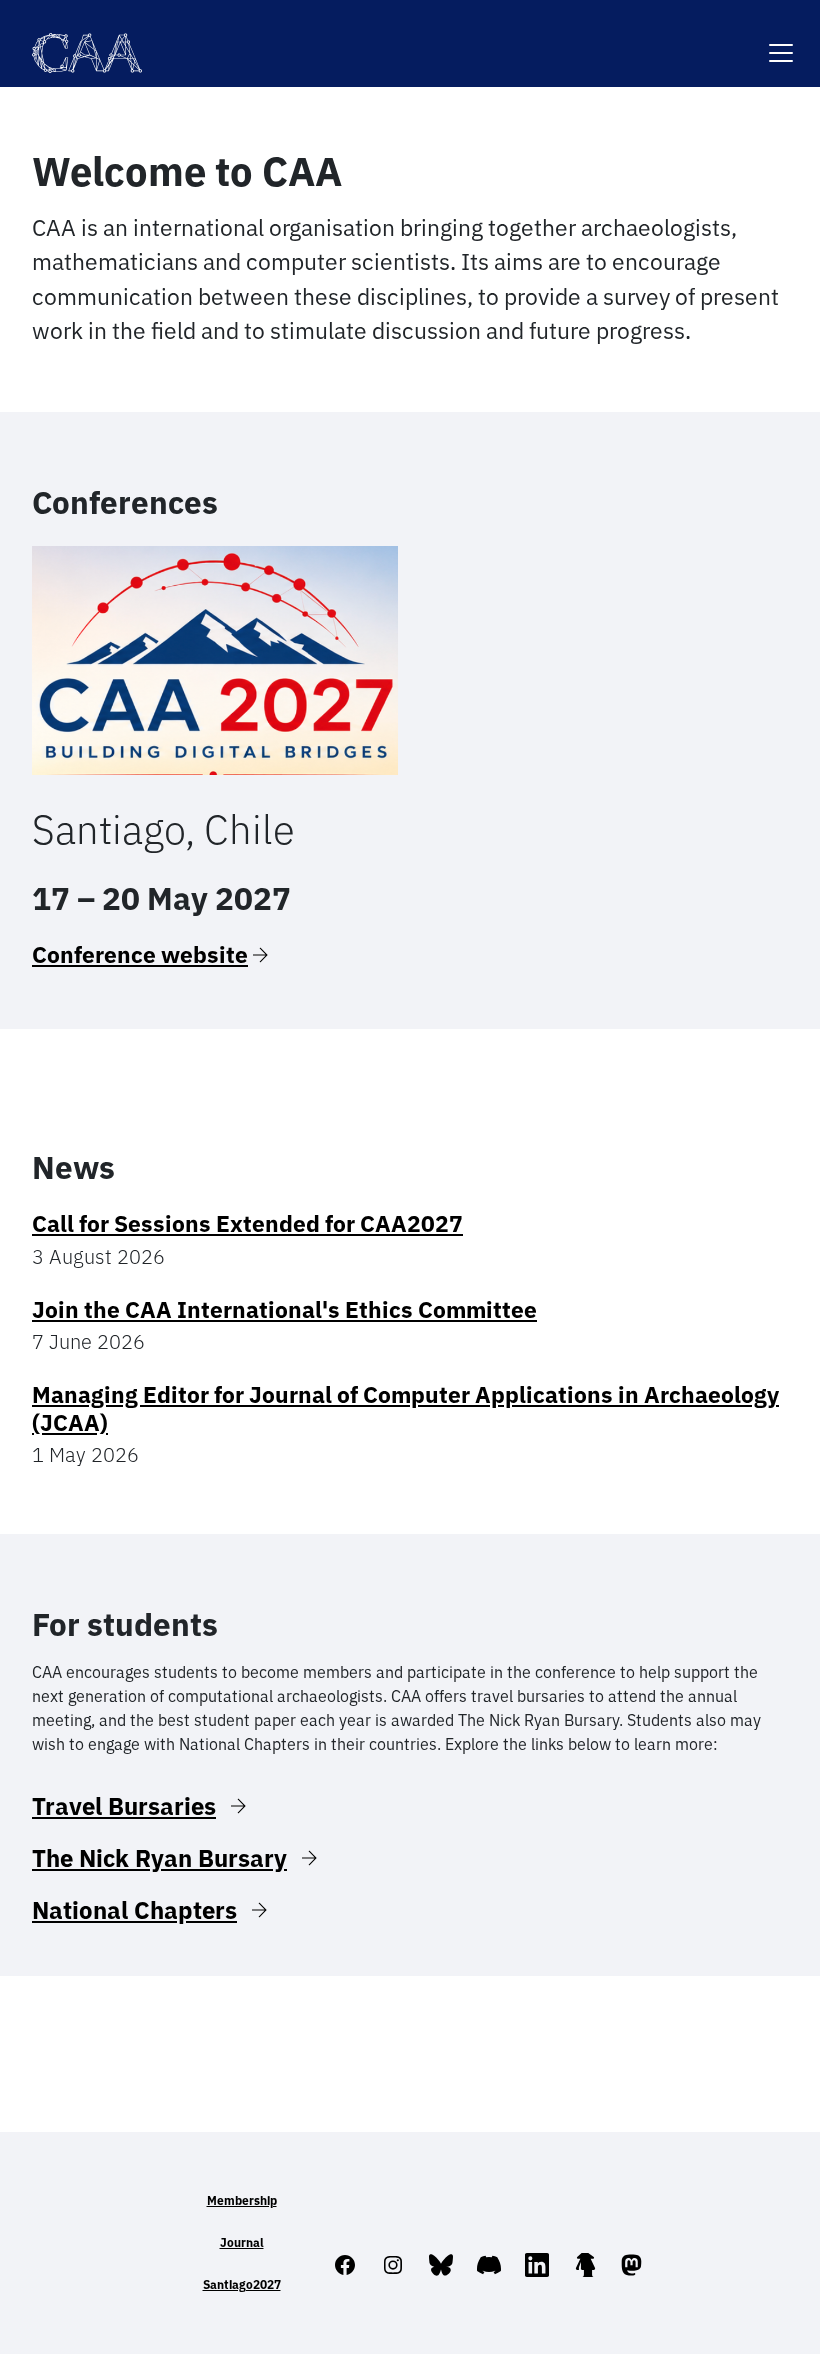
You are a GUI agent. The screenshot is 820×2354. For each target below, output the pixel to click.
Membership (242, 2200)
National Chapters (134, 1910)
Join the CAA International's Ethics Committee (284, 1309)
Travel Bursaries (124, 1806)
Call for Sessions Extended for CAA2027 (247, 1223)
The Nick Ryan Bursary (159, 1858)
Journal (242, 2242)
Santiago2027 (242, 2284)
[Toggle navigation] (781, 40)
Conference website (140, 954)
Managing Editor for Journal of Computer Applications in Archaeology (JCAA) (405, 1408)
